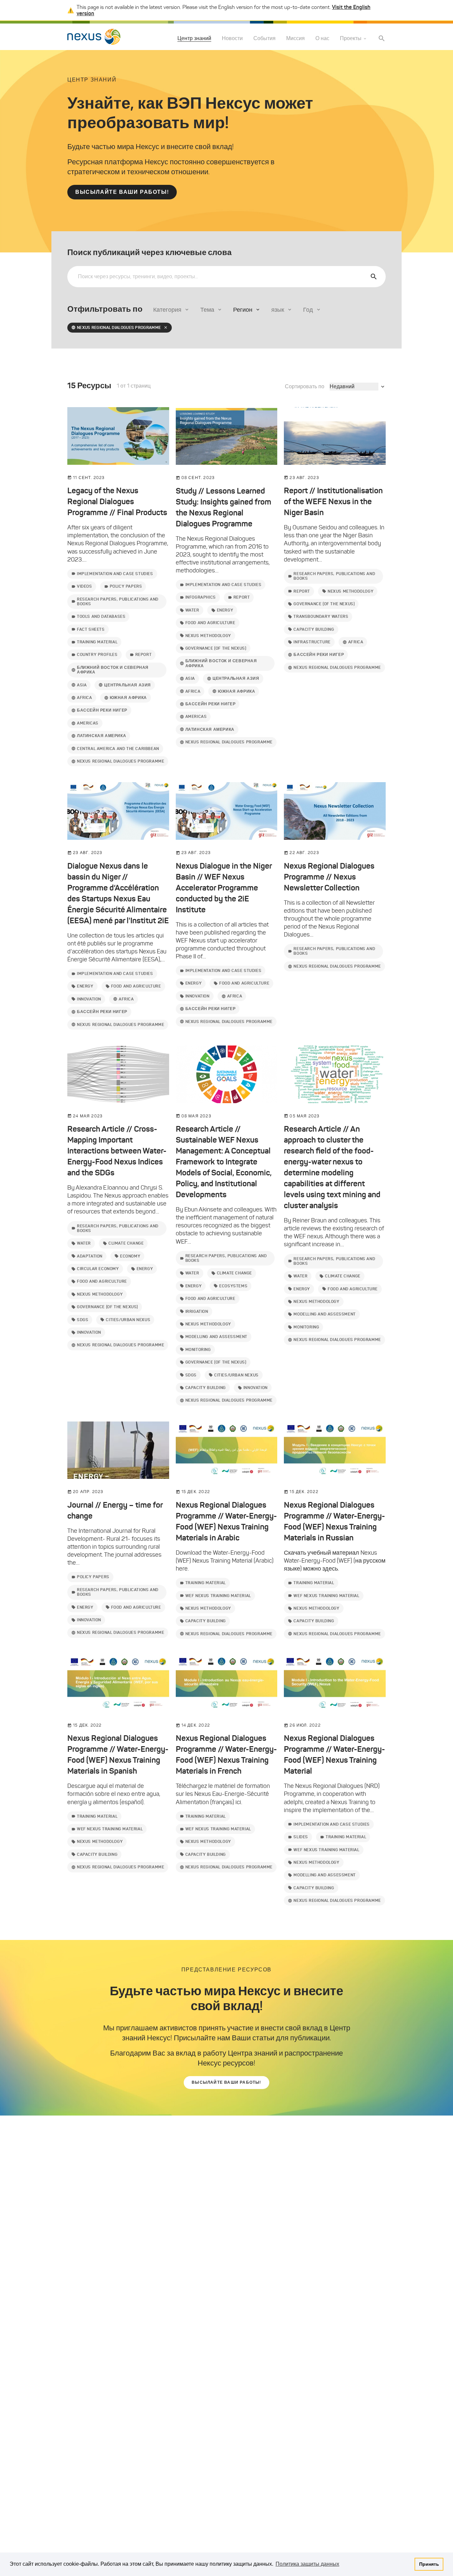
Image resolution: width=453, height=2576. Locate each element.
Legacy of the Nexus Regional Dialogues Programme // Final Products (117, 502)
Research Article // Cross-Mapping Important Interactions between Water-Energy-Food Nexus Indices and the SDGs (117, 1151)
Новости (232, 39)
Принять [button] (429, 2564)
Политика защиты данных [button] (307, 2564)
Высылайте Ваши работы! (122, 192)
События (264, 39)
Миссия (295, 39)
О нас (322, 39)
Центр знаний (194, 38)
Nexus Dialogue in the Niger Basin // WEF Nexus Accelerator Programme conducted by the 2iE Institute (224, 888)
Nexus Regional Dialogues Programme (119, 327)
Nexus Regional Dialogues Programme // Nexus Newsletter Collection (329, 877)
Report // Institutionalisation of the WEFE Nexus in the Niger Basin (333, 502)
